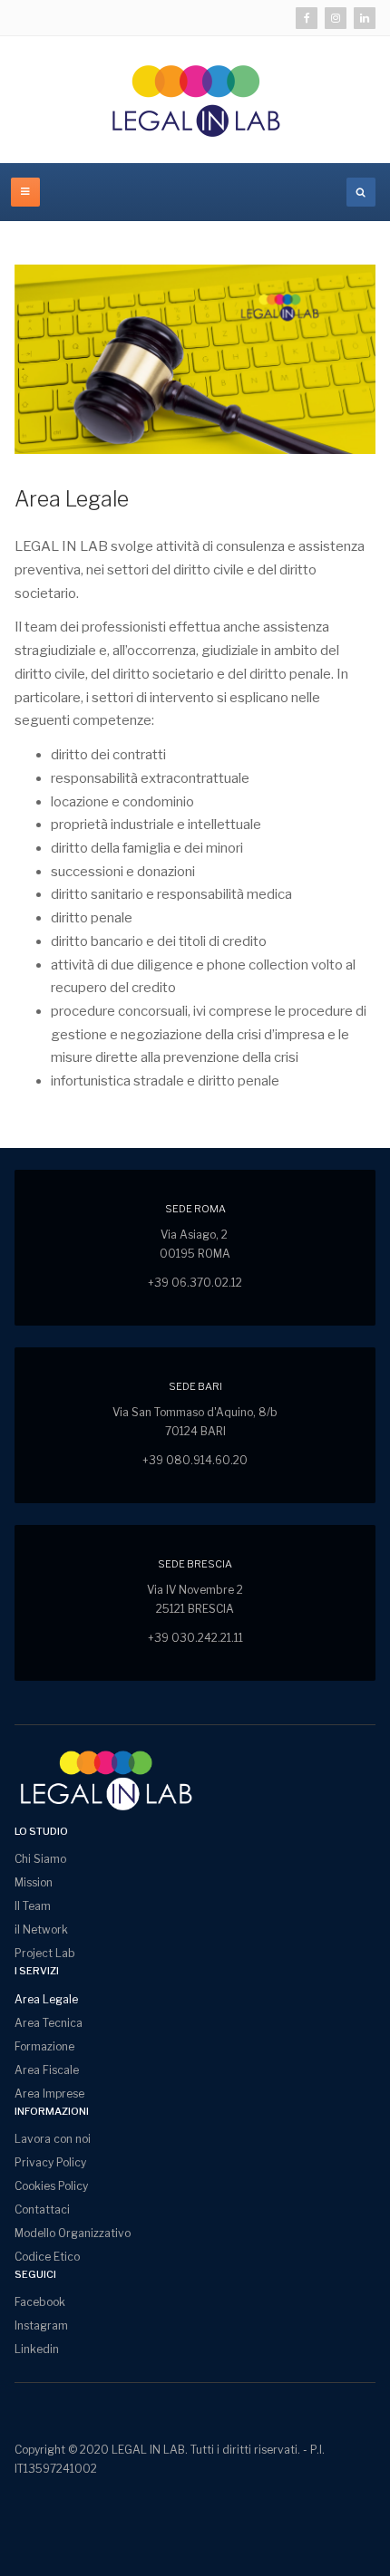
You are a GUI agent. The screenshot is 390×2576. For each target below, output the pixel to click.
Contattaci (42, 2209)
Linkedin (37, 2349)
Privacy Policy (50, 2162)
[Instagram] (365, 18)
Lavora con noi (53, 2139)
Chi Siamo (40, 1859)
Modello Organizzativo (73, 2233)
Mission (34, 1882)
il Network (41, 1930)
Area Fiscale (47, 2070)
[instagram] (336, 18)
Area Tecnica (49, 2023)
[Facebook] (307, 18)
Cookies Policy (51, 2186)
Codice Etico (47, 2257)
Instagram (41, 2325)
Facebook (40, 2302)
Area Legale (72, 499)
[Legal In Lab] (195, 100)
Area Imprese (49, 2094)
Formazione (44, 2046)
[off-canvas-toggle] (25, 192)
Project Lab (45, 1953)
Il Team (33, 1906)
